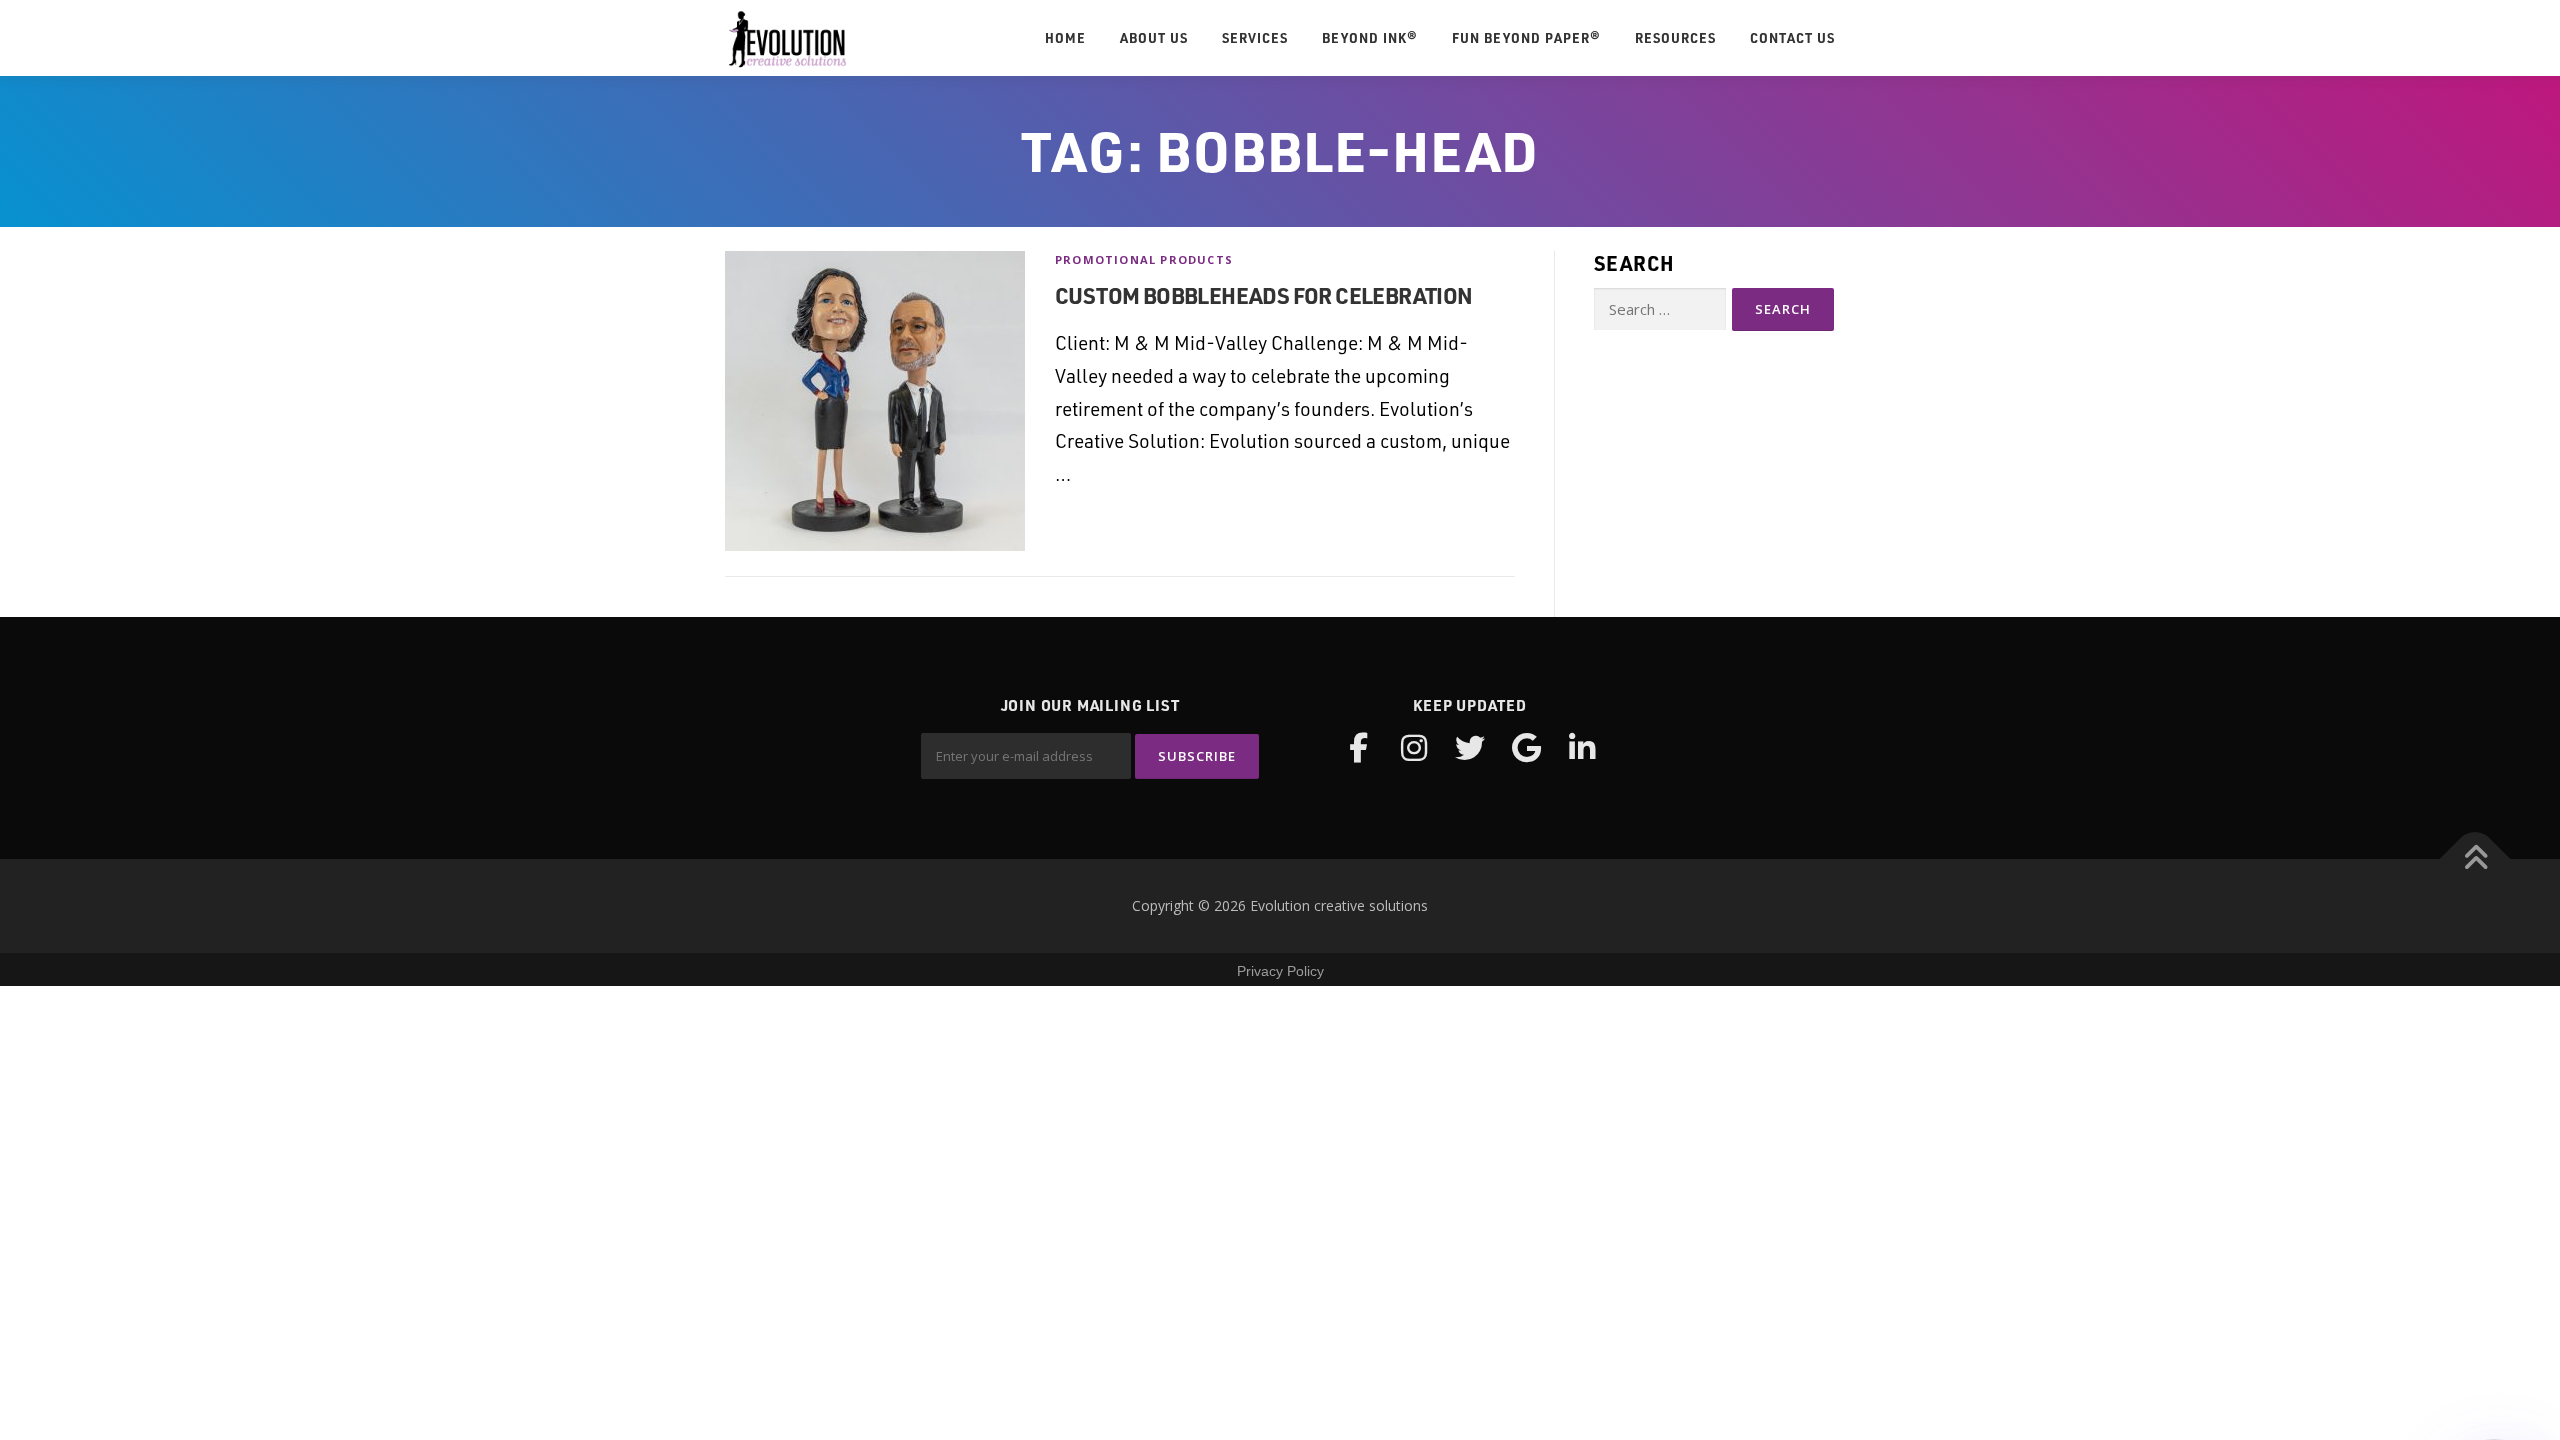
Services (1255, 37)
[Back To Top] (2475, 859)
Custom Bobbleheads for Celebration (1264, 295)
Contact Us (1792, 37)
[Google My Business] (1526, 748)
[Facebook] (1358, 748)
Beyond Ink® (1370, 37)
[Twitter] (1470, 748)
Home (1065, 37)
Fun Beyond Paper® (1526, 37)
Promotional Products (1144, 259)
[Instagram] (1414, 748)
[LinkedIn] (1582, 748)
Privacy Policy (1280, 971)
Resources (1675, 37)
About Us (1154, 37)
